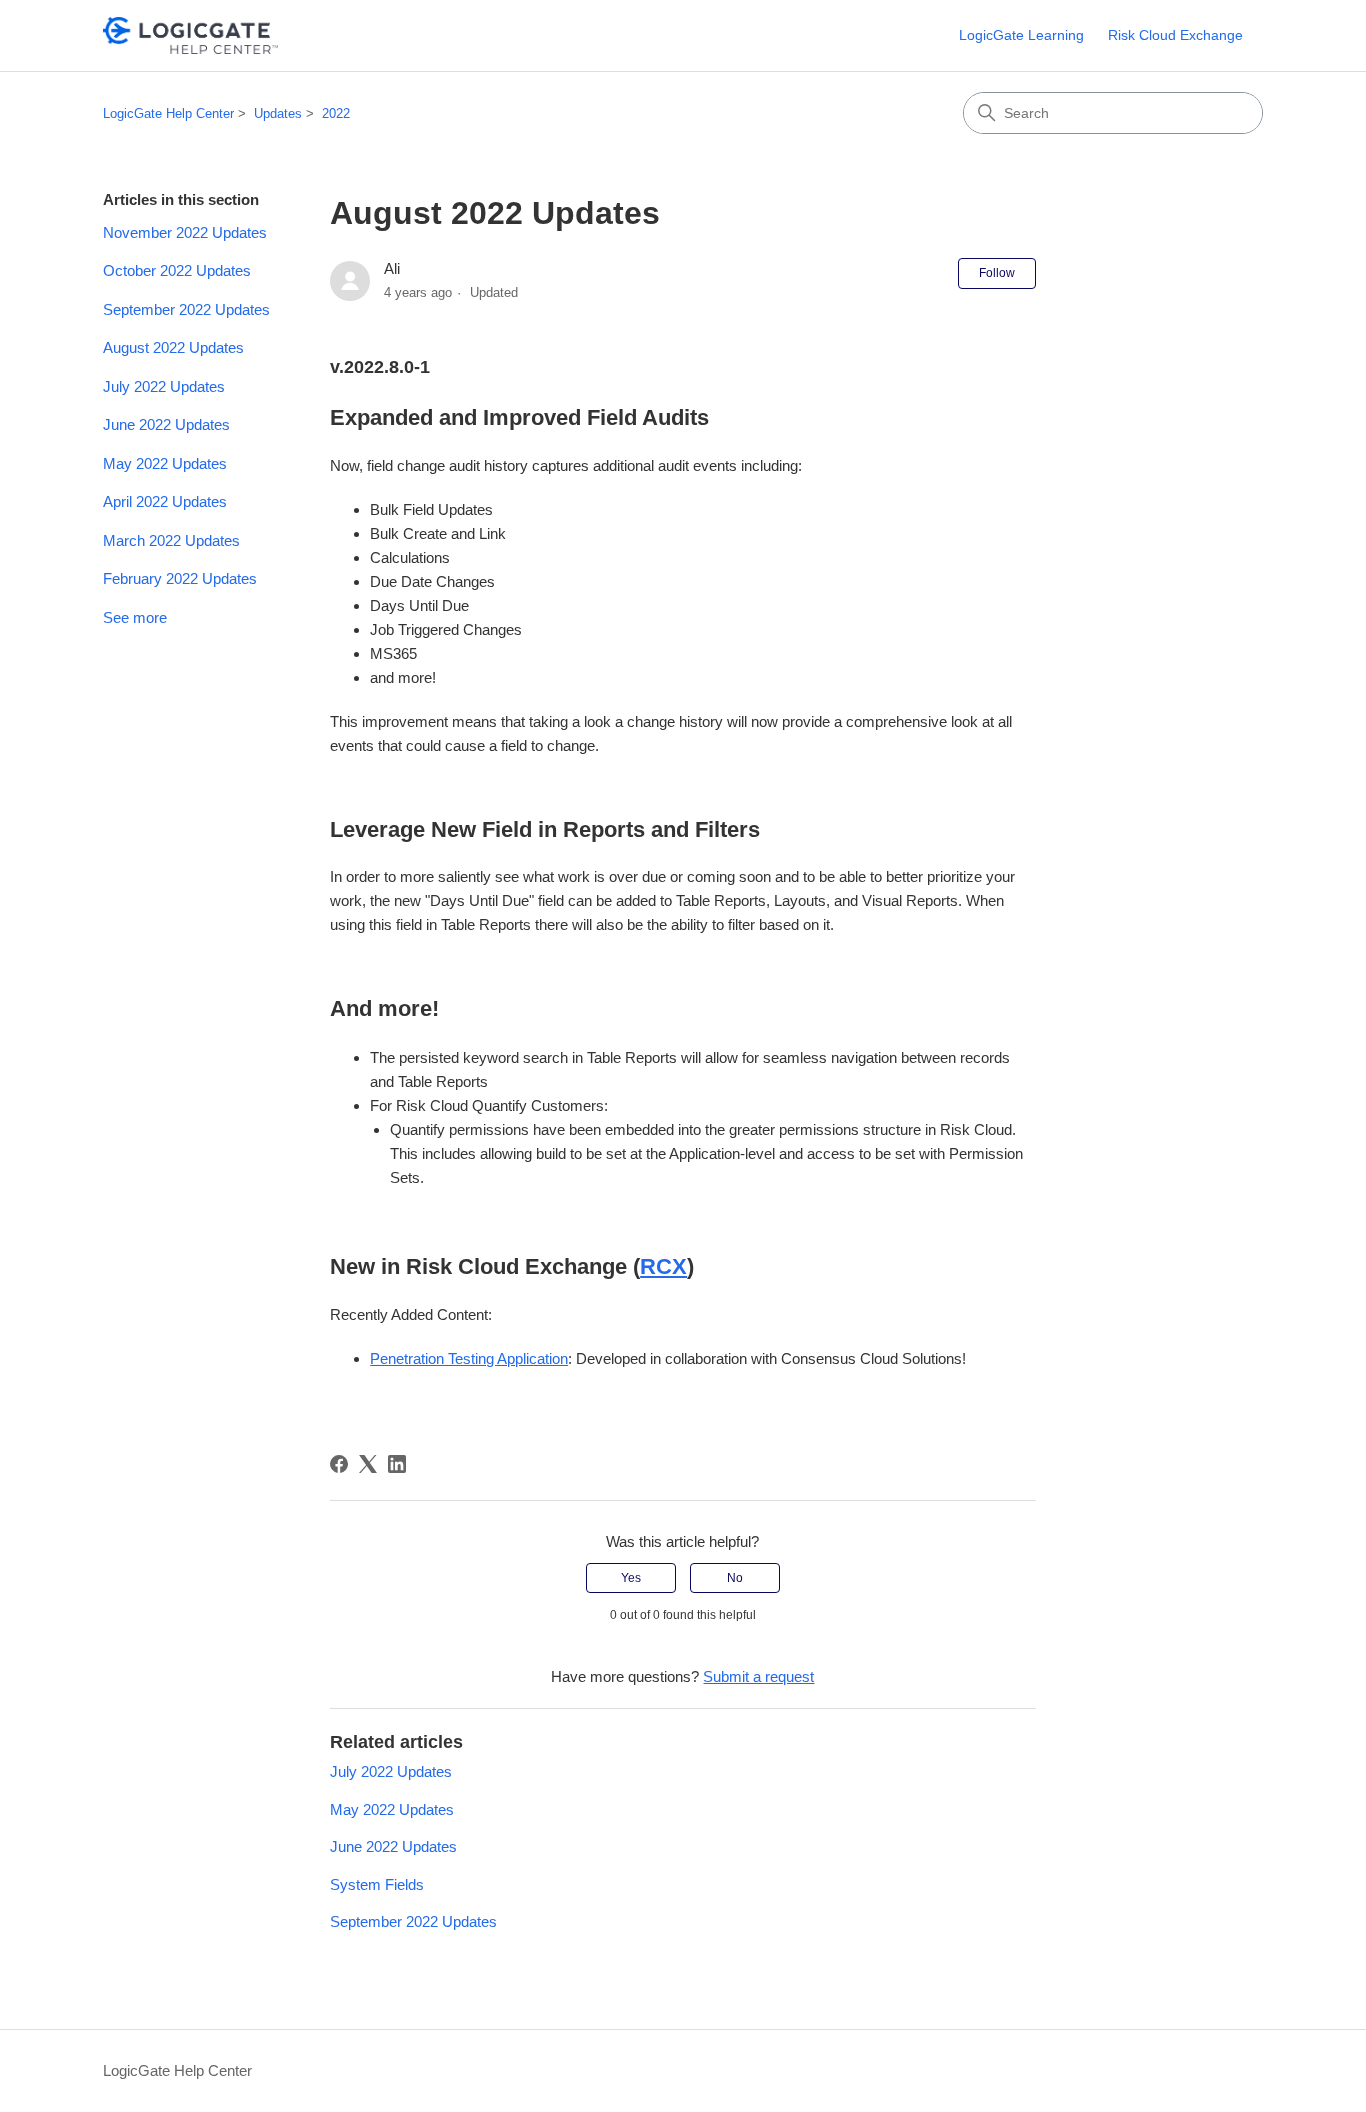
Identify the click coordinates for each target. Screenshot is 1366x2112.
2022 (336, 113)
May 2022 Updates (165, 463)
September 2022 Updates (186, 309)
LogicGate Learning (1021, 35)
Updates (278, 113)
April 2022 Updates (165, 501)
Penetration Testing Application (469, 1358)
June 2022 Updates (166, 424)
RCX (663, 1266)
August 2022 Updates (173, 347)
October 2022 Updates (177, 270)
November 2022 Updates (185, 232)
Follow (997, 273)
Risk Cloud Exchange (1175, 35)
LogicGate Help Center (168, 113)
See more (135, 617)
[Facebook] (339, 1464)
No (735, 1578)
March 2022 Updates (171, 540)
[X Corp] (368, 1464)
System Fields (377, 1884)
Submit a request (758, 1676)
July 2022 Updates (164, 386)
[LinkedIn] (397, 1464)
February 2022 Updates (180, 578)
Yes (631, 1578)
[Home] (190, 35)
